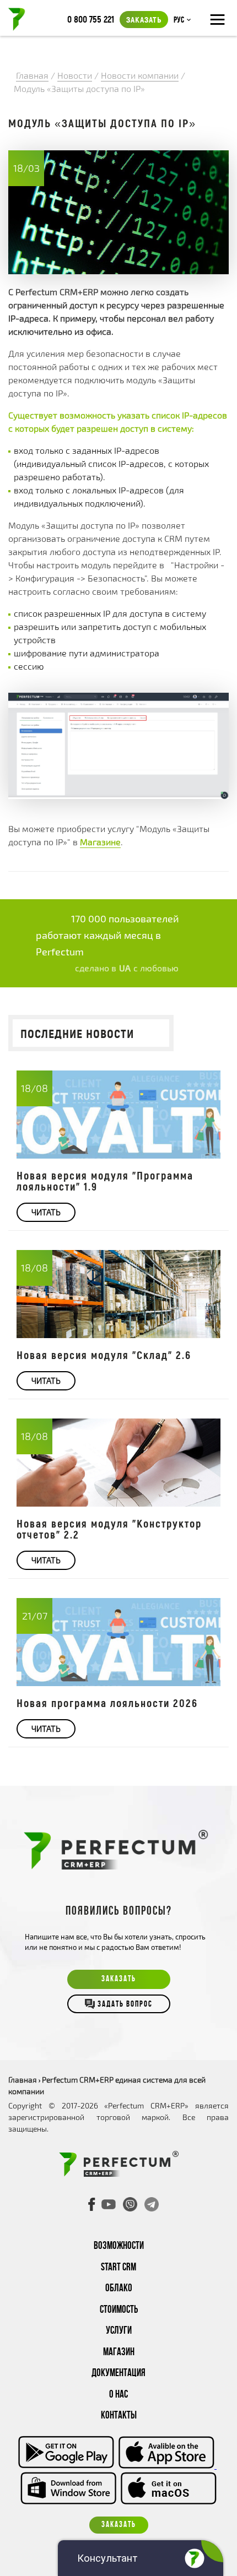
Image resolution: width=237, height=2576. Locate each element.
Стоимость (119, 2310)
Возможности (119, 2246)
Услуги (119, 2331)
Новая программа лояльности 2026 (107, 1703)
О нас (118, 2395)
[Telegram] (152, 2204)
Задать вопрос (125, 2005)
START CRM (118, 2268)
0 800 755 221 (91, 19)
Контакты (119, 2416)
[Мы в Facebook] (92, 2204)
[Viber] (130, 2204)
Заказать (144, 19)
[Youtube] (109, 2204)
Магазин (119, 2353)
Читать (46, 1212)
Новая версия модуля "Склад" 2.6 (104, 1355)
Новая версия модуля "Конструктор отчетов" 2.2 (109, 1529)
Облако (119, 2289)
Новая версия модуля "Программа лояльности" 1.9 (105, 1181)
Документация (118, 2374)
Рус (179, 20)
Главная (23, 2080)
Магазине (100, 842)
